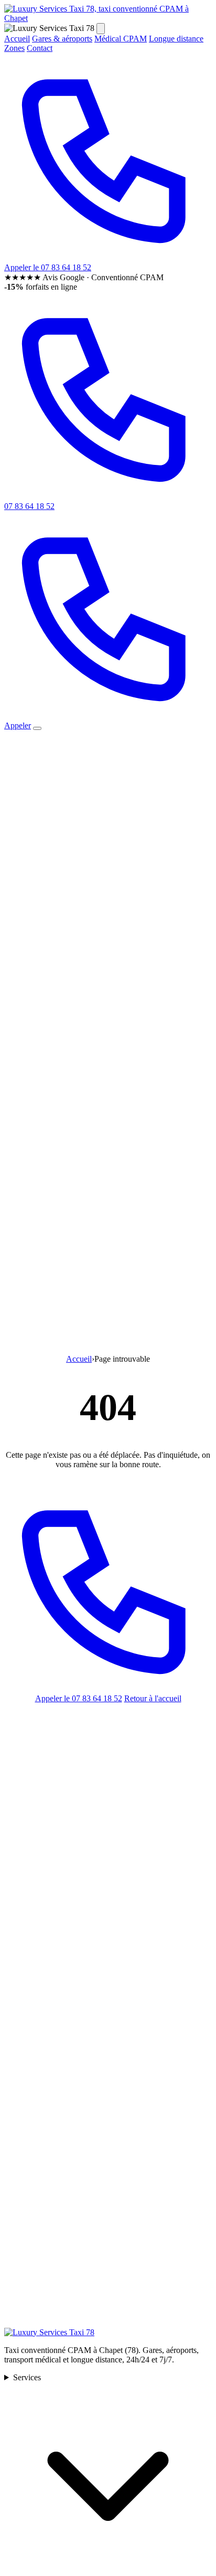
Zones (14, 48)
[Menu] (37, 728)
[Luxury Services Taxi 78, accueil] (108, 18)
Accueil (17, 39)
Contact (40, 48)
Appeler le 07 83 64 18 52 (79, 1698)
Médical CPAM (121, 39)
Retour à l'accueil (153, 1698)
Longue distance (176, 39)
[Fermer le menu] (101, 29)
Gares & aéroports (62, 39)
